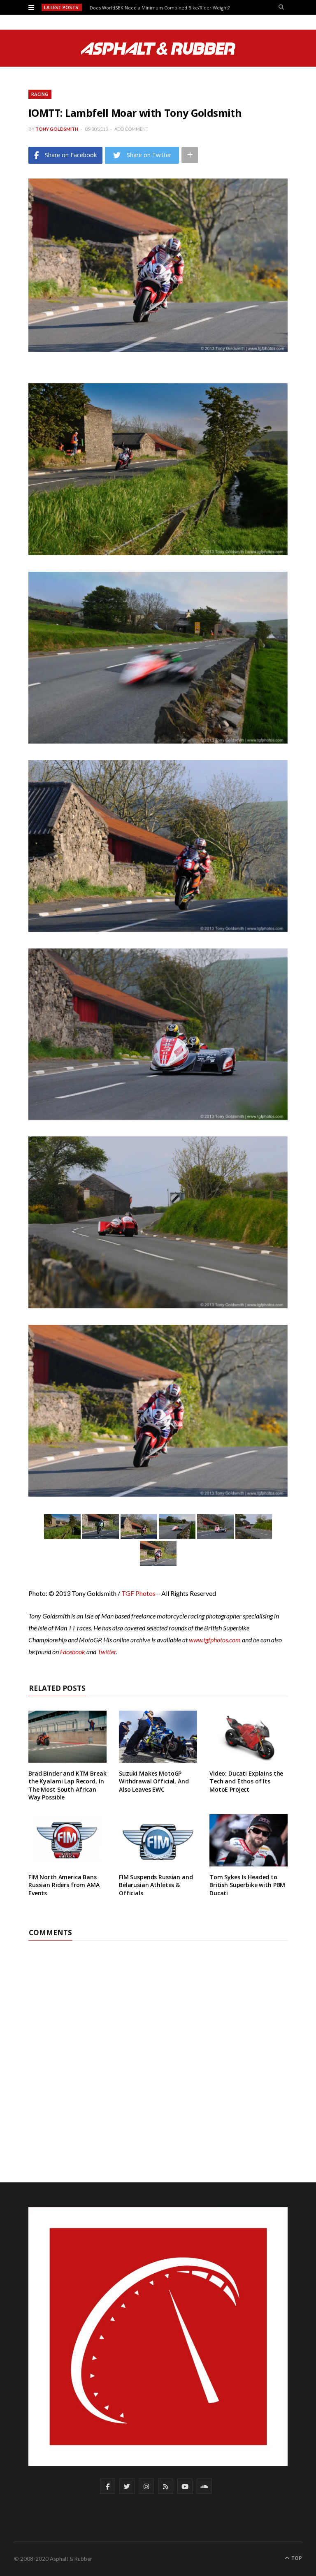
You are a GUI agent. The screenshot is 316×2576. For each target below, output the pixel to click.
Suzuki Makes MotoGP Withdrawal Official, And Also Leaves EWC (154, 1781)
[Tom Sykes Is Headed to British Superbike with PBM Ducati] (249, 1840)
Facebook (73, 1652)
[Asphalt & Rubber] (158, 49)
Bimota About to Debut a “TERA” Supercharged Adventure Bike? (159, 8)
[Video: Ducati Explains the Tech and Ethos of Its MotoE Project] (249, 1737)
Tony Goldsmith (57, 129)
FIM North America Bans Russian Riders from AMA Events (64, 1885)
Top (296, 2558)
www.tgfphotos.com (215, 1640)
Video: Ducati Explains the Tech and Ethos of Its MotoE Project (246, 1781)
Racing (40, 94)
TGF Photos (138, 1593)
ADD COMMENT (131, 129)
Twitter (107, 1652)
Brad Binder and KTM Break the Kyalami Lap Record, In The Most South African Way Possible (67, 1785)
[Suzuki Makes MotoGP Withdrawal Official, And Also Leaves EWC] (158, 1737)
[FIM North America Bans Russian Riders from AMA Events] (67, 1840)
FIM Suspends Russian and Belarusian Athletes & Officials (156, 1885)
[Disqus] (158, 2043)
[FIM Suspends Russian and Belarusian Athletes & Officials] (158, 1840)
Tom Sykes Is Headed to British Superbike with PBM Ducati (247, 1885)
